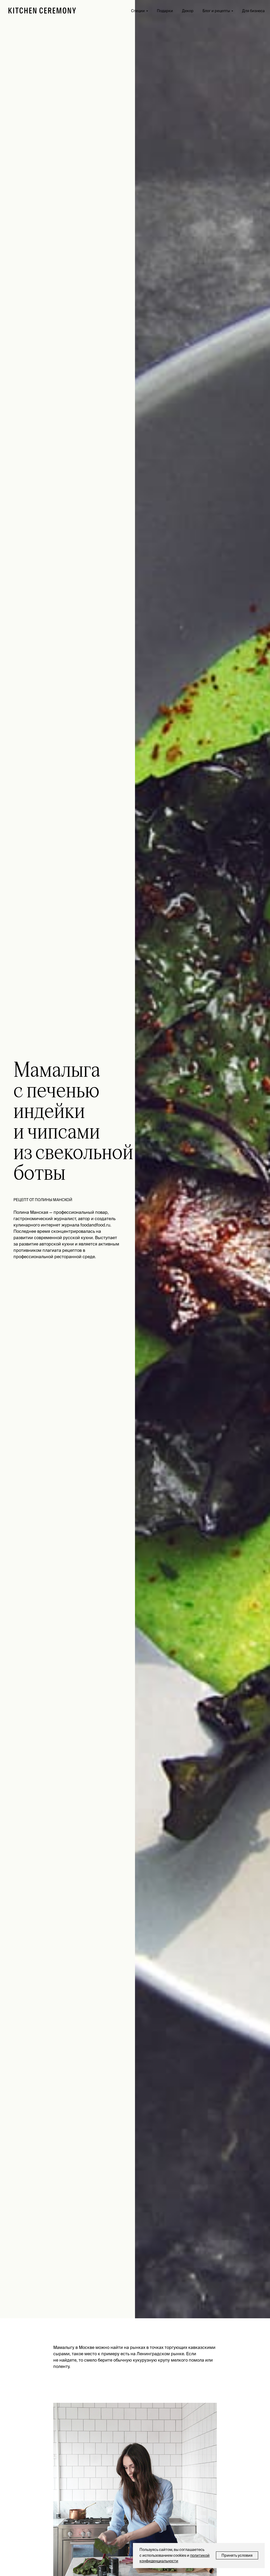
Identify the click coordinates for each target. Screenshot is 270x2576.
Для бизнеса (253, 11)
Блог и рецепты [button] (216, 11)
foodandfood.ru (95, 1225)
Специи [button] (138, 11)
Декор (188, 11)
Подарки (165, 11)
